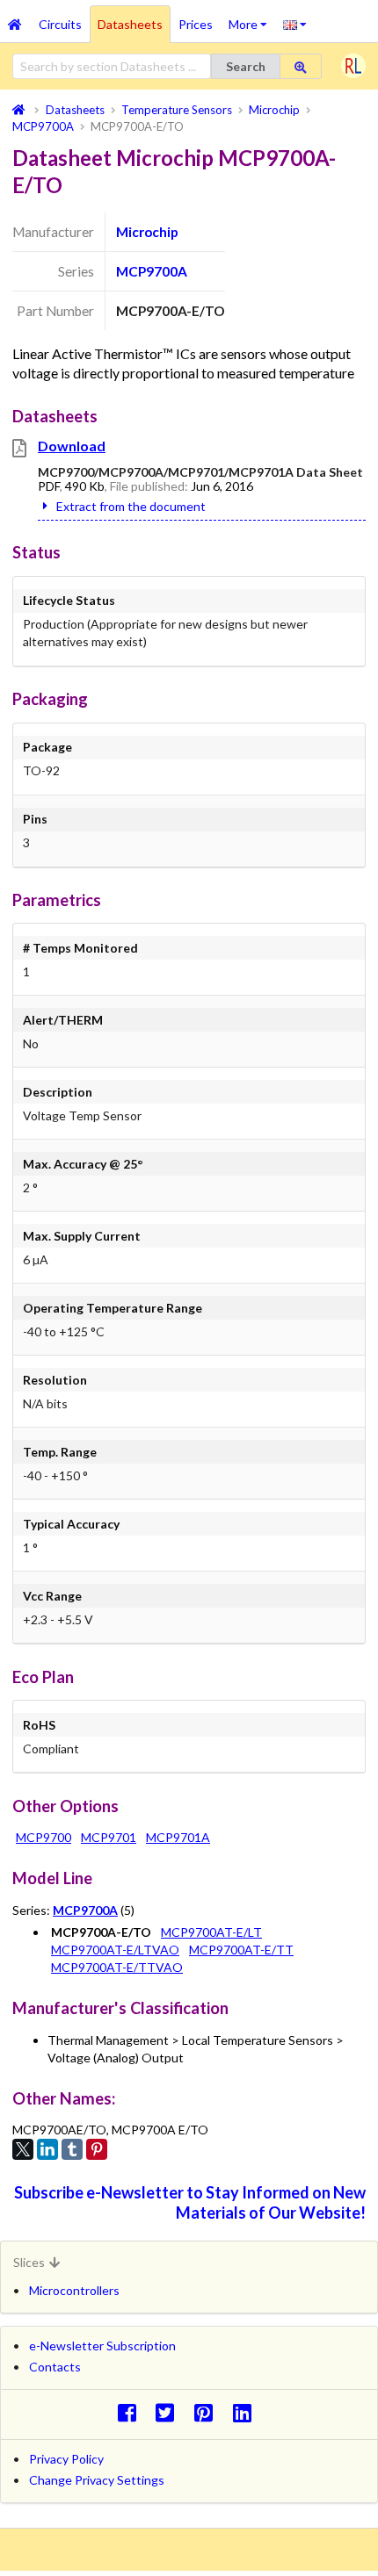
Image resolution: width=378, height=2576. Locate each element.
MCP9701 (109, 1837)
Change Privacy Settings (97, 2480)
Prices (196, 24)
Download (72, 446)
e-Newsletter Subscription (102, 2346)
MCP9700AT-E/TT (241, 1950)
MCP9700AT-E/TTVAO (117, 1967)
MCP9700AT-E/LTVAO (115, 1950)
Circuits (60, 24)
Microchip (147, 232)
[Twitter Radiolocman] (170, 2412)
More (252, 18)
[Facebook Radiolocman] (131, 2412)
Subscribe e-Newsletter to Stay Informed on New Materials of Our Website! (190, 2202)
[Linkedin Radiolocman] (247, 2412)
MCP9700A (152, 271)
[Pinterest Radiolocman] (209, 2412)
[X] (23, 2149)
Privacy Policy (66, 2459)
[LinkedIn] (47, 2149)
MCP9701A (178, 1837)
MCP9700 (44, 1837)
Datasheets (130, 24)
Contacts (55, 2367)
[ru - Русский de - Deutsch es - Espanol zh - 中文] (295, 24)
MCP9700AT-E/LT (211, 1932)
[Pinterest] (97, 2149)
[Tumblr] (72, 2149)
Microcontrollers (74, 2290)
